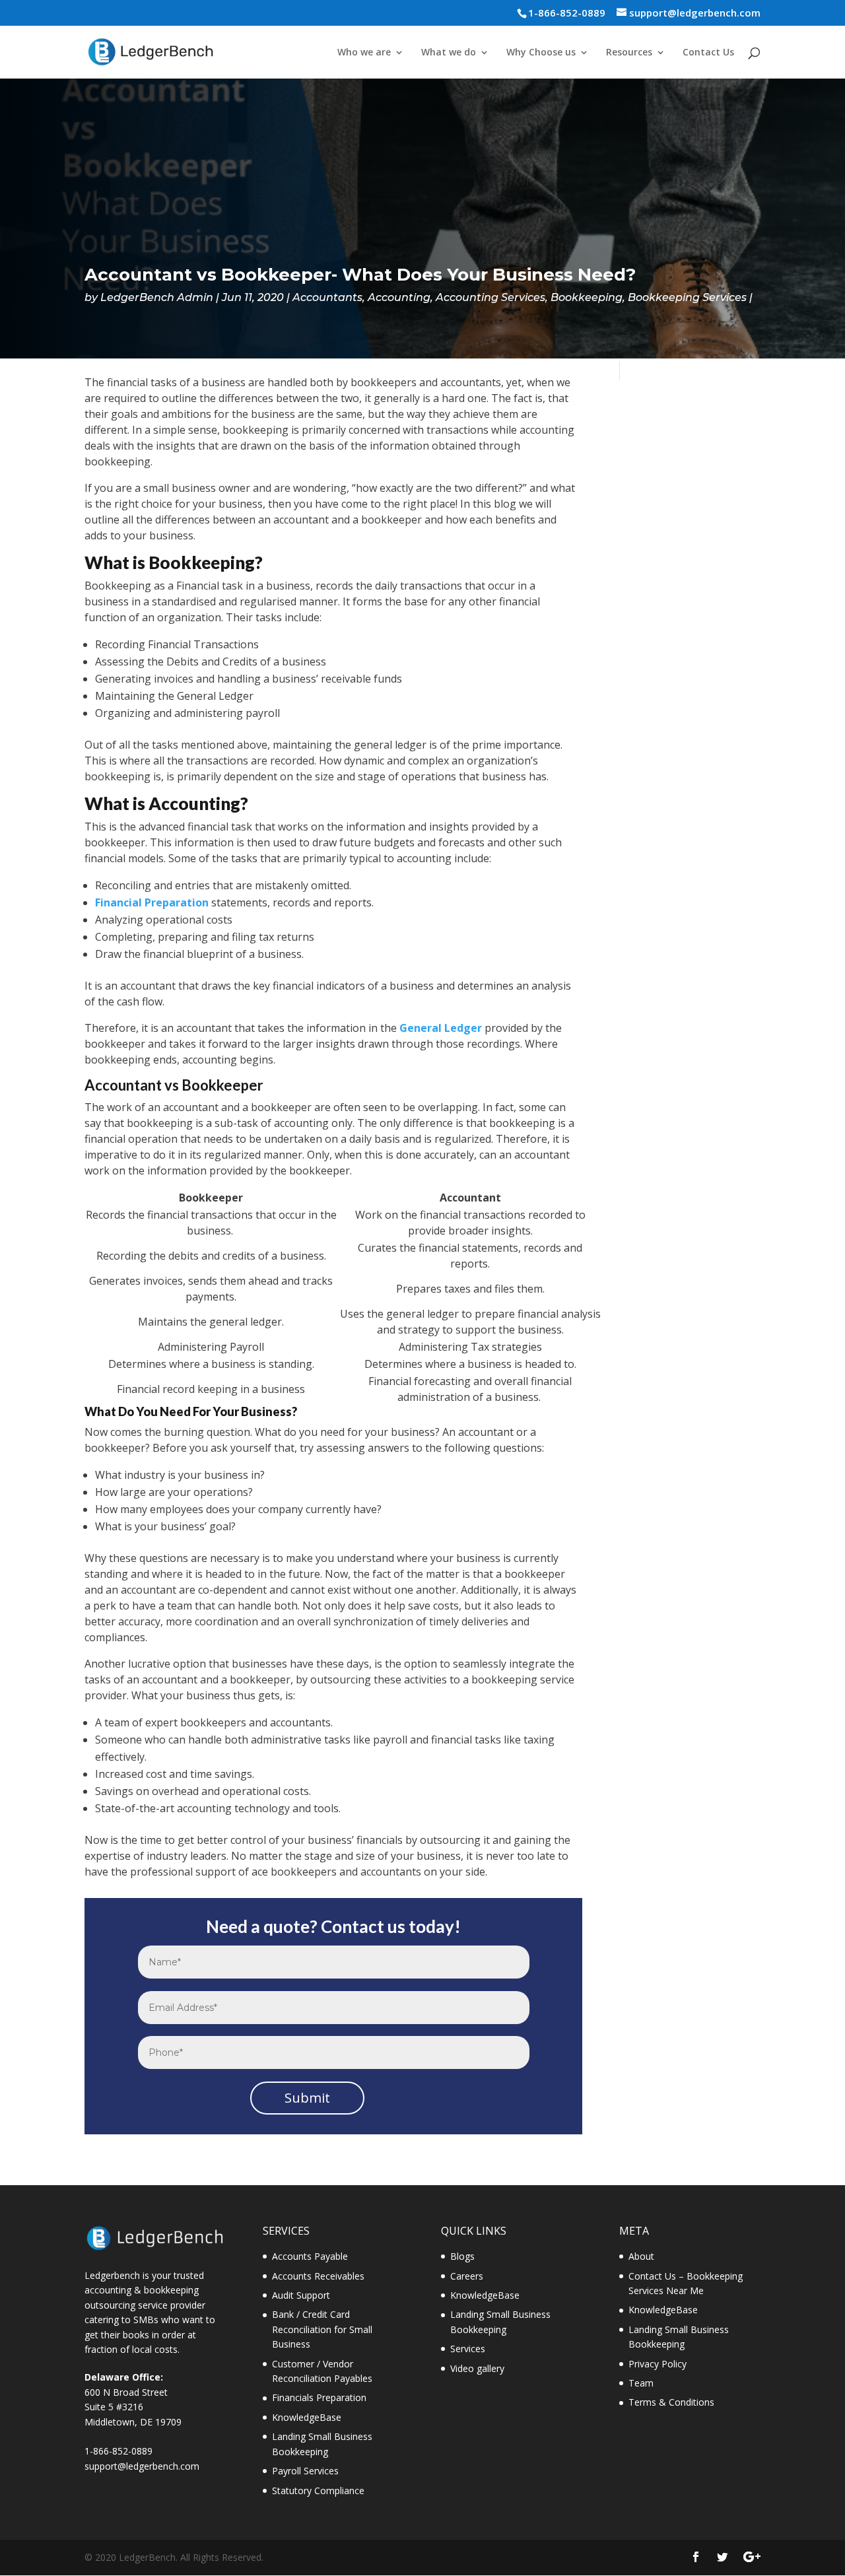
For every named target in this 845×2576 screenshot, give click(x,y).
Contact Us (708, 53)
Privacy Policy (658, 2364)
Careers (467, 2276)
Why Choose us (541, 53)
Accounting (399, 297)
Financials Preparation (319, 2397)
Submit (307, 2098)
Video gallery (477, 2368)
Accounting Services (490, 297)
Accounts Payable (310, 2256)
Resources (629, 53)
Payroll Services (305, 2471)
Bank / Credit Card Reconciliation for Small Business (322, 2329)
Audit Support (301, 2295)
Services (468, 2349)
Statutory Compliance (318, 2491)
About (641, 2256)
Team (641, 2383)
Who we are (364, 53)
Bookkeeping (587, 297)
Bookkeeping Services (687, 297)
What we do (449, 53)
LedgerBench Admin (157, 297)
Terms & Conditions (671, 2402)
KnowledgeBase (307, 2417)
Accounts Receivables (318, 2276)
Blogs (462, 2256)
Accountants (327, 297)
